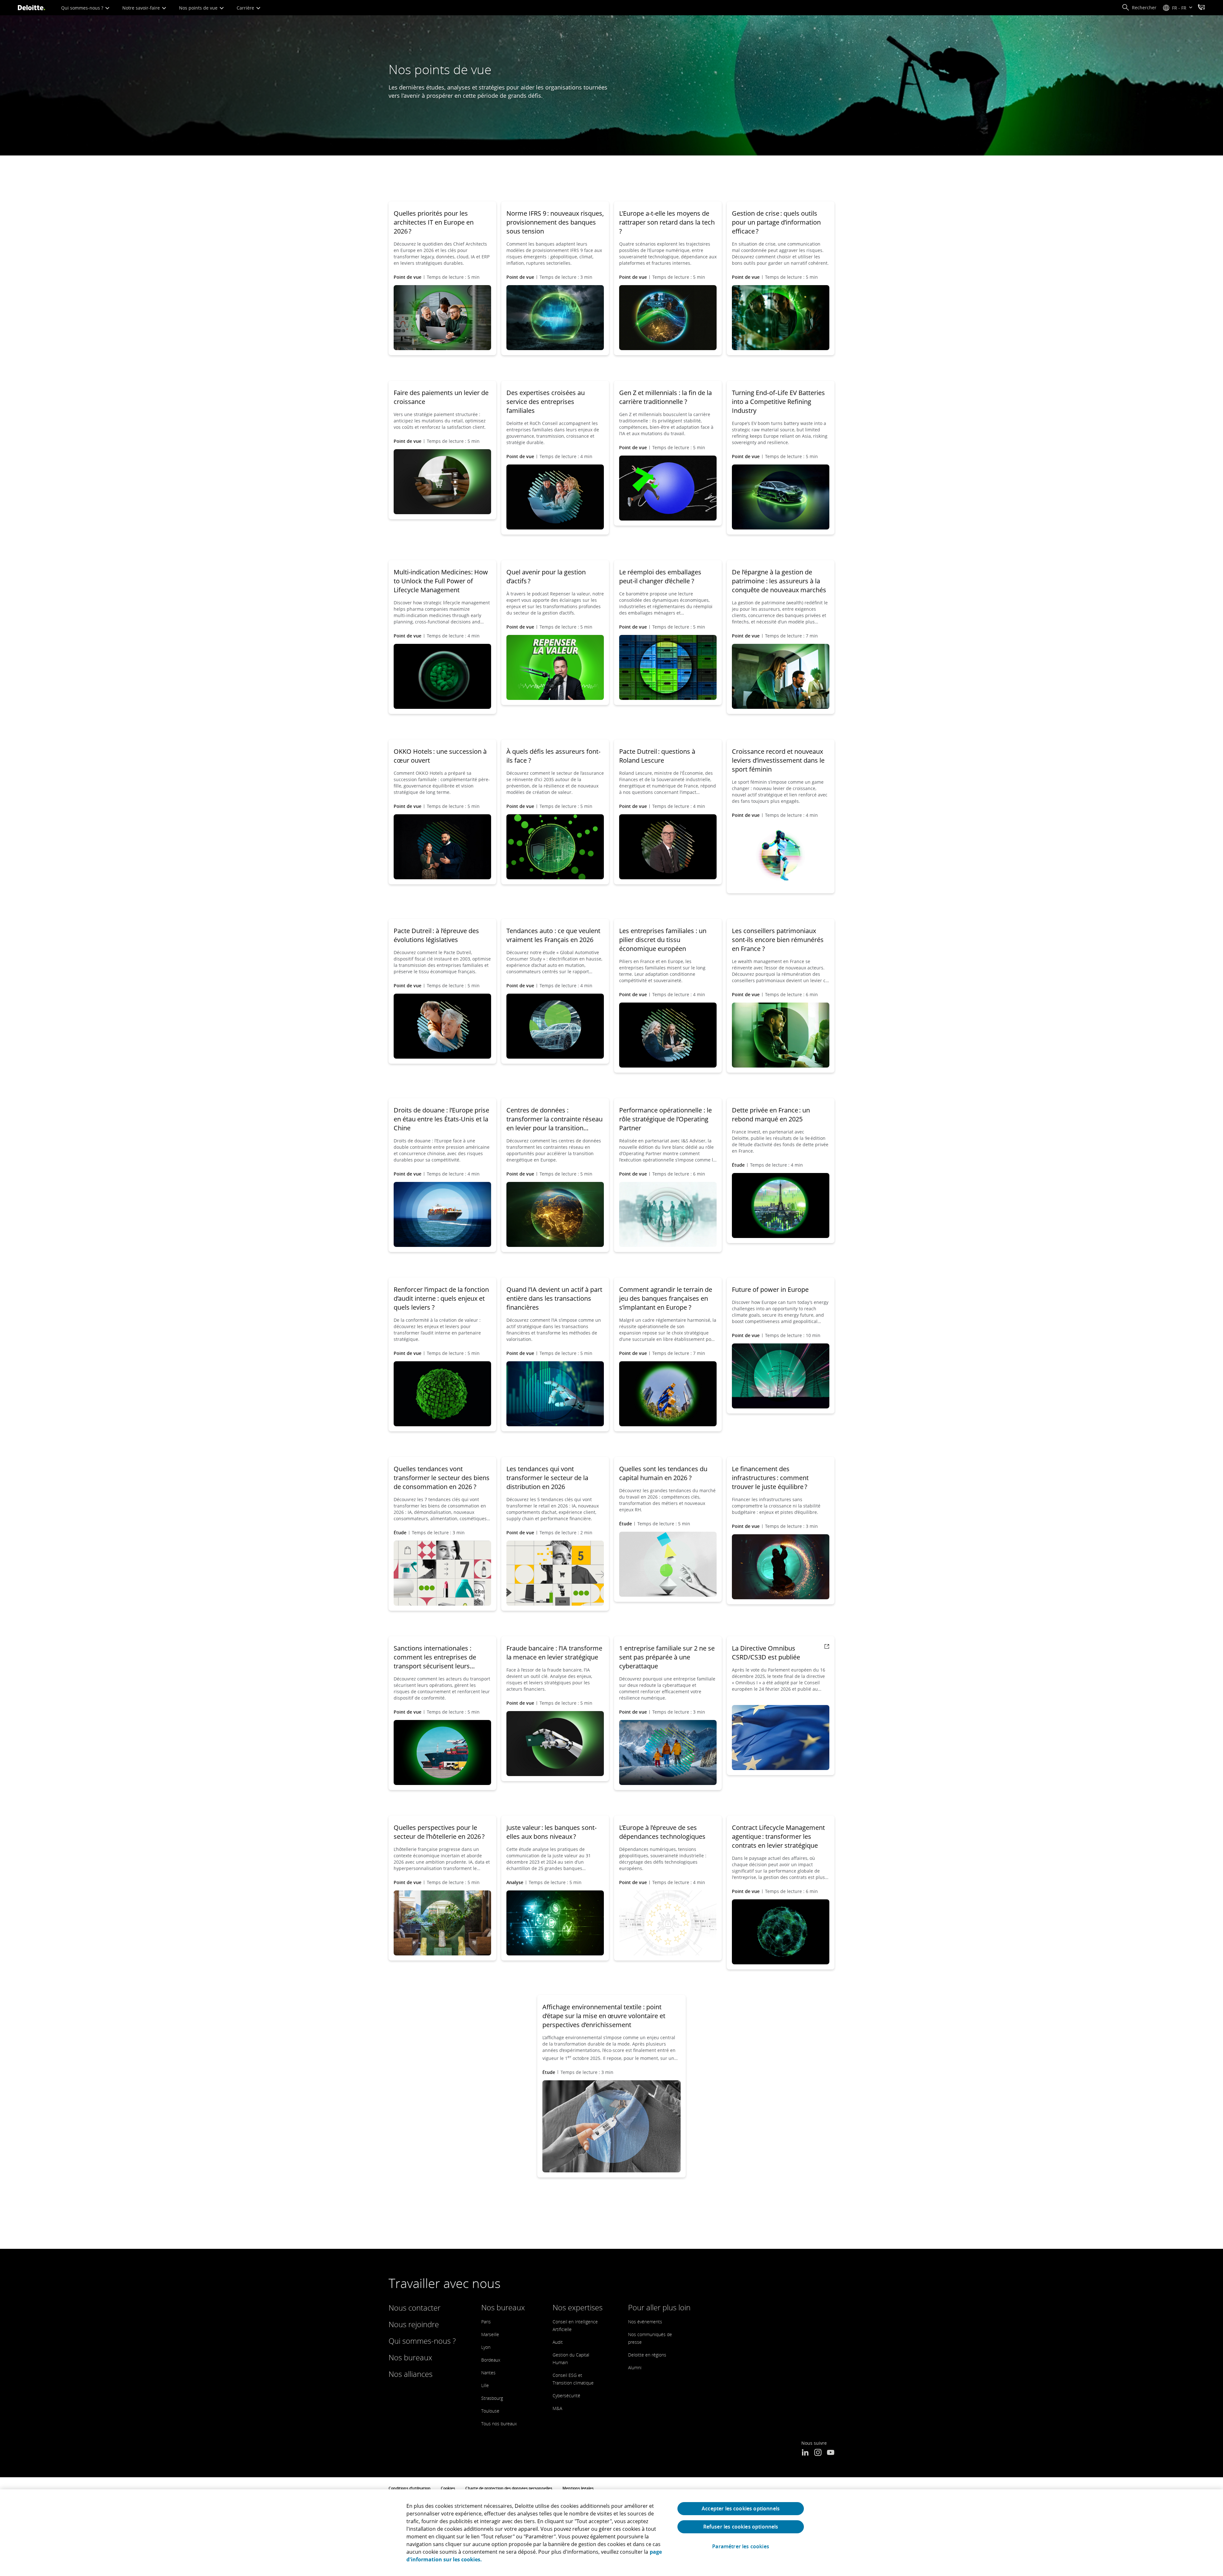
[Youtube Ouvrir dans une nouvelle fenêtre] (831, 2453)
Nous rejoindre (414, 2324)
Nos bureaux (410, 2357)
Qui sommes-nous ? (83, 8)
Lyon (486, 2347)
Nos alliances (411, 2374)
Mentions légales (578, 2488)
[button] (1139, 8)
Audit (558, 2342)
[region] (611, 2533)
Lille (485, 2385)
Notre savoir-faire (142, 8)
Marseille (490, 2334)
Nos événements (645, 2322)
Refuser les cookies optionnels (741, 2527)
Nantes (488, 2373)
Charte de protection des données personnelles (509, 2488)
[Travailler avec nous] (1201, 8)
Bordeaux (491, 2360)
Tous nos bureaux (499, 2424)
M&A (557, 2408)
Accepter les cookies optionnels (741, 2508)
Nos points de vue (199, 8)
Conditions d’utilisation (410, 2488)
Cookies (448, 2488)
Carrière (246, 8)
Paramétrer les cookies (741, 2547)
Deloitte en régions (647, 2355)
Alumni (635, 2367)
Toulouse (490, 2411)
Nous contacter (415, 2308)
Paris (486, 2322)
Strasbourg (492, 2398)
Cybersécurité (566, 2396)
